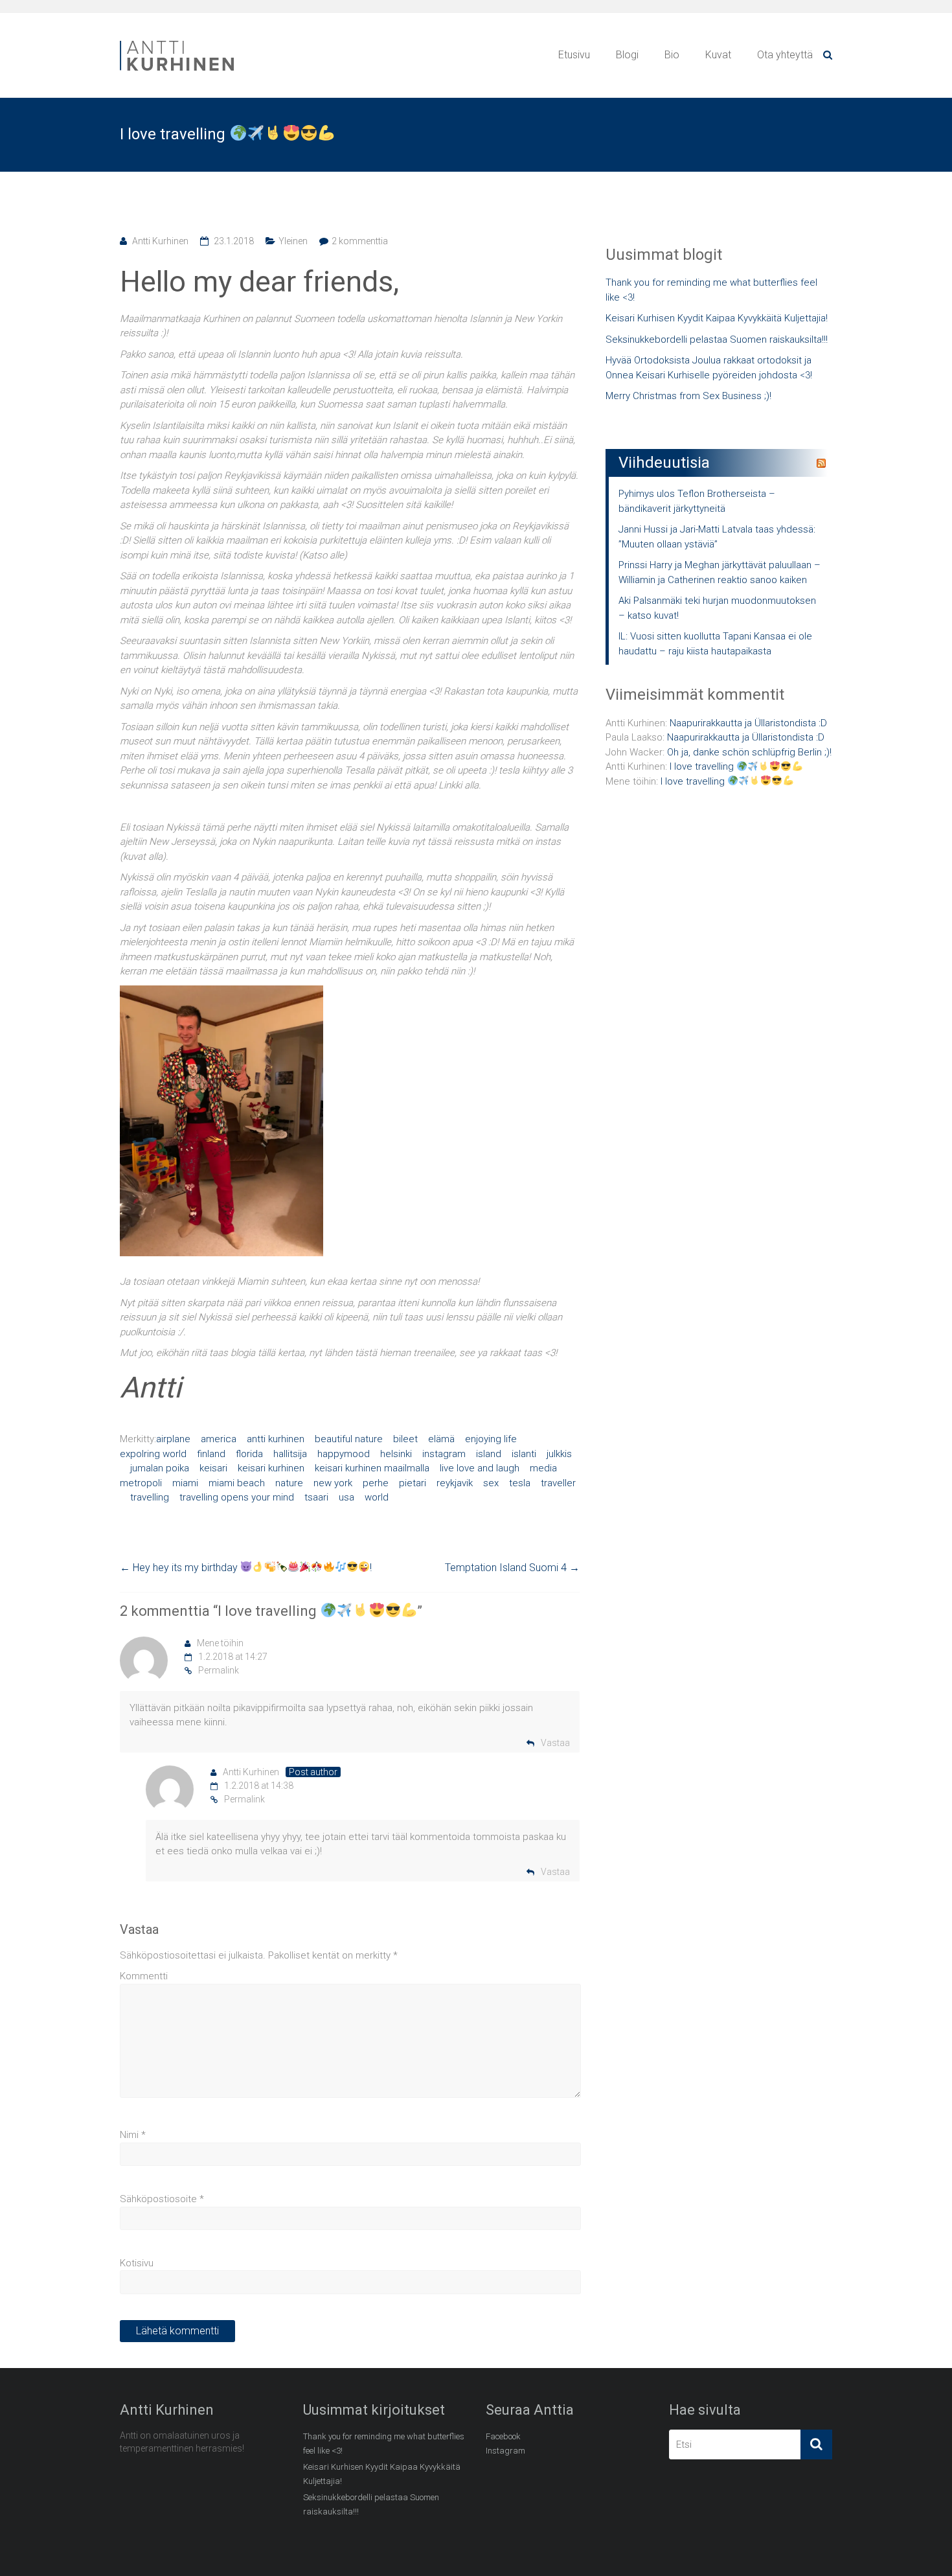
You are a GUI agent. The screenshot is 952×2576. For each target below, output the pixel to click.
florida (249, 1454)
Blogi (627, 55)
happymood (344, 1454)
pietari (413, 1483)
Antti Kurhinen (160, 241)
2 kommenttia (360, 241)
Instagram (505, 2451)
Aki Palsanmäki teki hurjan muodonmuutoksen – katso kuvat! (717, 608)
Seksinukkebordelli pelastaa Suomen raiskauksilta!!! (717, 339)
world (377, 1497)
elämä (441, 1439)
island (489, 1454)
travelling (150, 1497)
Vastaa (555, 1743)
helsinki (396, 1454)
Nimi (133, 2135)
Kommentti (144, 1976)
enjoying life (491, 1439)
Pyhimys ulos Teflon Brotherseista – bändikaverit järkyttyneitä (697, 501)
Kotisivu (137, 2263)
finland (211, 1454)
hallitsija (290, 1454)
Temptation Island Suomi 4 (512, 1568)
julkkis (559, 1454)
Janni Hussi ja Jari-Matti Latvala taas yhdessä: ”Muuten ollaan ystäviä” (717, 537)
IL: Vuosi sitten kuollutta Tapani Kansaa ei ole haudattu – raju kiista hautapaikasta (715, 644)
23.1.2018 (234, 241)
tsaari (316, 1497)
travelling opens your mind (237, 1497)
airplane (173, 1439)
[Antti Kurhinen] (178, 43)
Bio (672, 55)
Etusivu (574, 55)
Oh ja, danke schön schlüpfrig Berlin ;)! (749, 752)
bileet (405, 1439)
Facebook (503, 2436)
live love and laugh (480, 1468)
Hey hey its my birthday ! (246, 1568)
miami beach (237, 1483)
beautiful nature (349, 1439)
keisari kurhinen (271, 1468)
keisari (213, 1468)
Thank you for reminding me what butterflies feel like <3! (711, 290)
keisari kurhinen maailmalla (372, 1468)
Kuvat (718, 55)
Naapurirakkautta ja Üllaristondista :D (748, 723)
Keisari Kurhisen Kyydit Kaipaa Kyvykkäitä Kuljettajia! (717, 318)
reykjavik (455, 1483)
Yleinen (293, 241)
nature (289, 1483)
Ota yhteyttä (785, 55)
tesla (520, 1483)
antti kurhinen (276, 1439)
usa (346, 1497)
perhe (376, 1483)
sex (491, 1483)
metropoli (141, 1483)
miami (185, 1483)
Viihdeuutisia (664, 463)
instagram (444, 1454)
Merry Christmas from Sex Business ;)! (688, 396)
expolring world (153, 1454)
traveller (558, 1483)
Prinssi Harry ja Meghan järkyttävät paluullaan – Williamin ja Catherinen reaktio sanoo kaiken (720, 572)
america (219, 1439)
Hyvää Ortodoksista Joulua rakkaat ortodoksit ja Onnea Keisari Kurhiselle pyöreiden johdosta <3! (709, 368)
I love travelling (703, 766)
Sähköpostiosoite (162, 2199)
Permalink (219, 1670)
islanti (524, 1454)
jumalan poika (160, 1468)
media (543, 1468)
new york (333, 1483)
